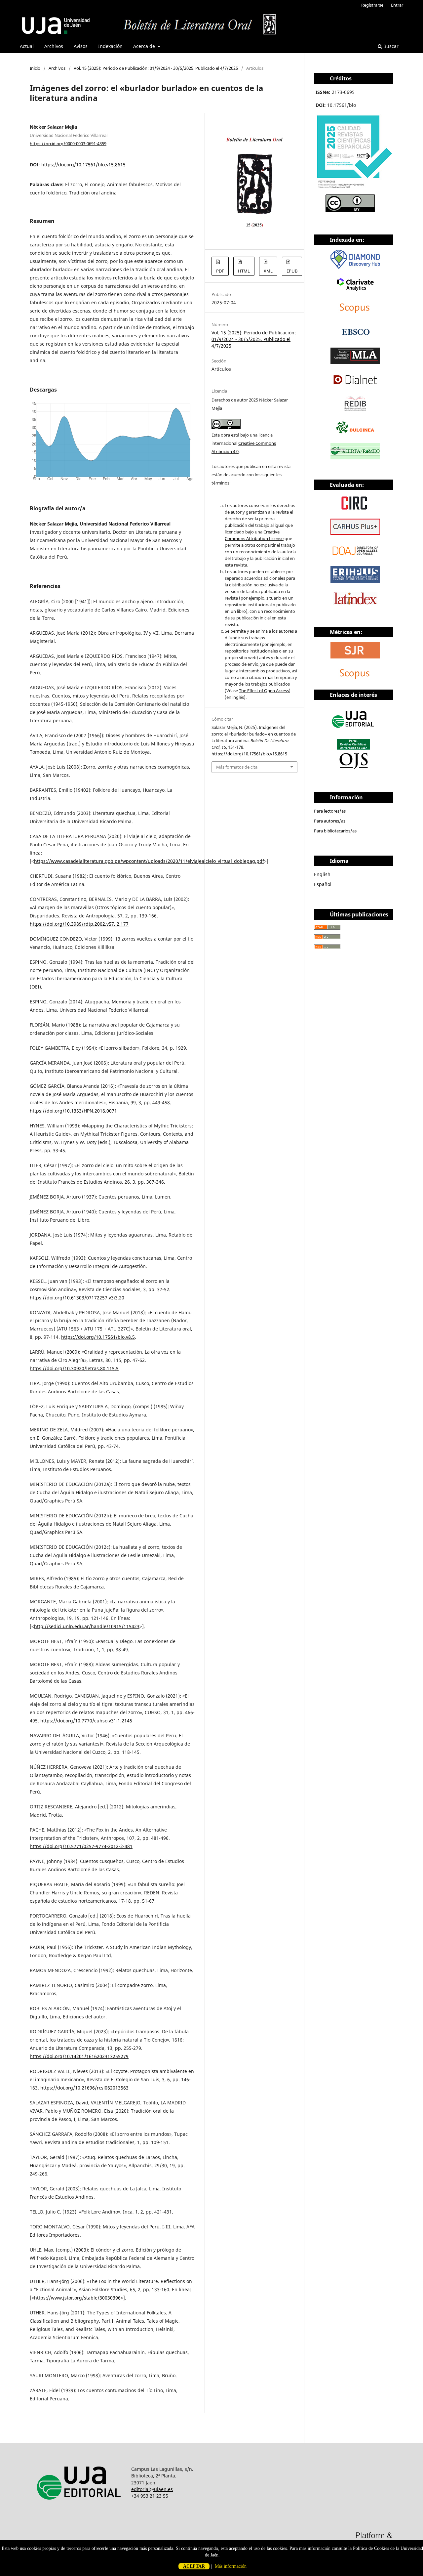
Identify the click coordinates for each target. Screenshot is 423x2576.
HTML (244, 271)
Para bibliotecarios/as (335, 831)
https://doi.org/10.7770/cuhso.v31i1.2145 (86, 1721)
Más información (231, 2566)
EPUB (292, 271)
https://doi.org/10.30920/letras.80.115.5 (74, 1368)
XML (268, 271)
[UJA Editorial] (354, 731)
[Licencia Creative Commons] (350, 210)
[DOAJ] (355, 557)
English (322, 874)
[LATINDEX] (355, 605)
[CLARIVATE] (355, 291)
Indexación (110, 46)
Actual (27, 46)
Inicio (35, 68)
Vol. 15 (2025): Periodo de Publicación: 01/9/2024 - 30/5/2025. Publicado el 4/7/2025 (156, 68)
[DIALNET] (355, 386)
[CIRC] (355, 509)
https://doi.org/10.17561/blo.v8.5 (98, 1337)
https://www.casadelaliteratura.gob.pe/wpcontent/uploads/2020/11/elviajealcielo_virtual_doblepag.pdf (149, 861)
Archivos (54, 46)
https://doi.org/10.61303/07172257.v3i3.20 (77, 1298)
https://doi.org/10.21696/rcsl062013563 (84, 2088)
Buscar (390, 46)
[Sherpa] (355, 458)
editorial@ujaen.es (152, 2489)
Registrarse (372, 5)
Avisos (81, 46)
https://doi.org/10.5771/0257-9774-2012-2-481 (81, 1846)
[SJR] (355, 657)
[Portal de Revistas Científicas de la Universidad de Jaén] (354, 768)
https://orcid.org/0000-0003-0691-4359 (68, 143)
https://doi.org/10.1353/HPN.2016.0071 (73, 1111)
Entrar (397, 5)
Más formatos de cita (237, 767)
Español (323, 884)
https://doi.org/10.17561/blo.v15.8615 (83, 165)
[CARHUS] (355, 533)
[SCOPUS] (355, 680)
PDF (220, 271)
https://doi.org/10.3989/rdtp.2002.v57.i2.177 (79, 924)
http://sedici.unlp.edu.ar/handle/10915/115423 (87, 1626)
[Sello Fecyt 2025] (354, 190)
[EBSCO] (355, 338)
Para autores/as (330, 821)
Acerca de (145, 46)
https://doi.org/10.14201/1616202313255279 (79, 2056)
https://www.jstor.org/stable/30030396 (77, 2298)
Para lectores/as (330, 811)
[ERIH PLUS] (355, 581)
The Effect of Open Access (264, 691)
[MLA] (355, 362)
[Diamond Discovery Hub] (355, 267)
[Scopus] (355, 315)
